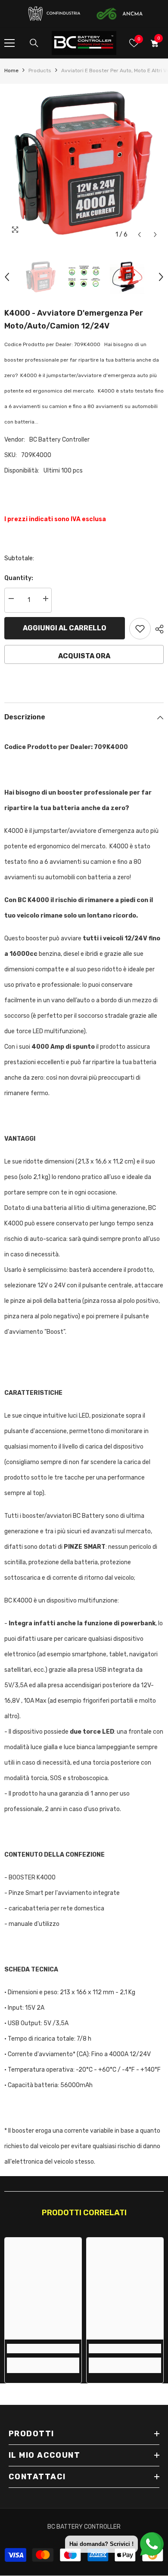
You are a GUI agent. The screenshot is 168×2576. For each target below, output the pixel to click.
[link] (43, 2349)
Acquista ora (84, 656)
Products (40, 71)
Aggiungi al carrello (65, 628)
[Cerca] (34, 43)
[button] (139, 235)
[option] (84, 163)
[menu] (9, 43)
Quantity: (19, 578)
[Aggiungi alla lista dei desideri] (140, 629)
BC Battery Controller (59, 440)
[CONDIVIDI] (157, 629)
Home (11, 71)
